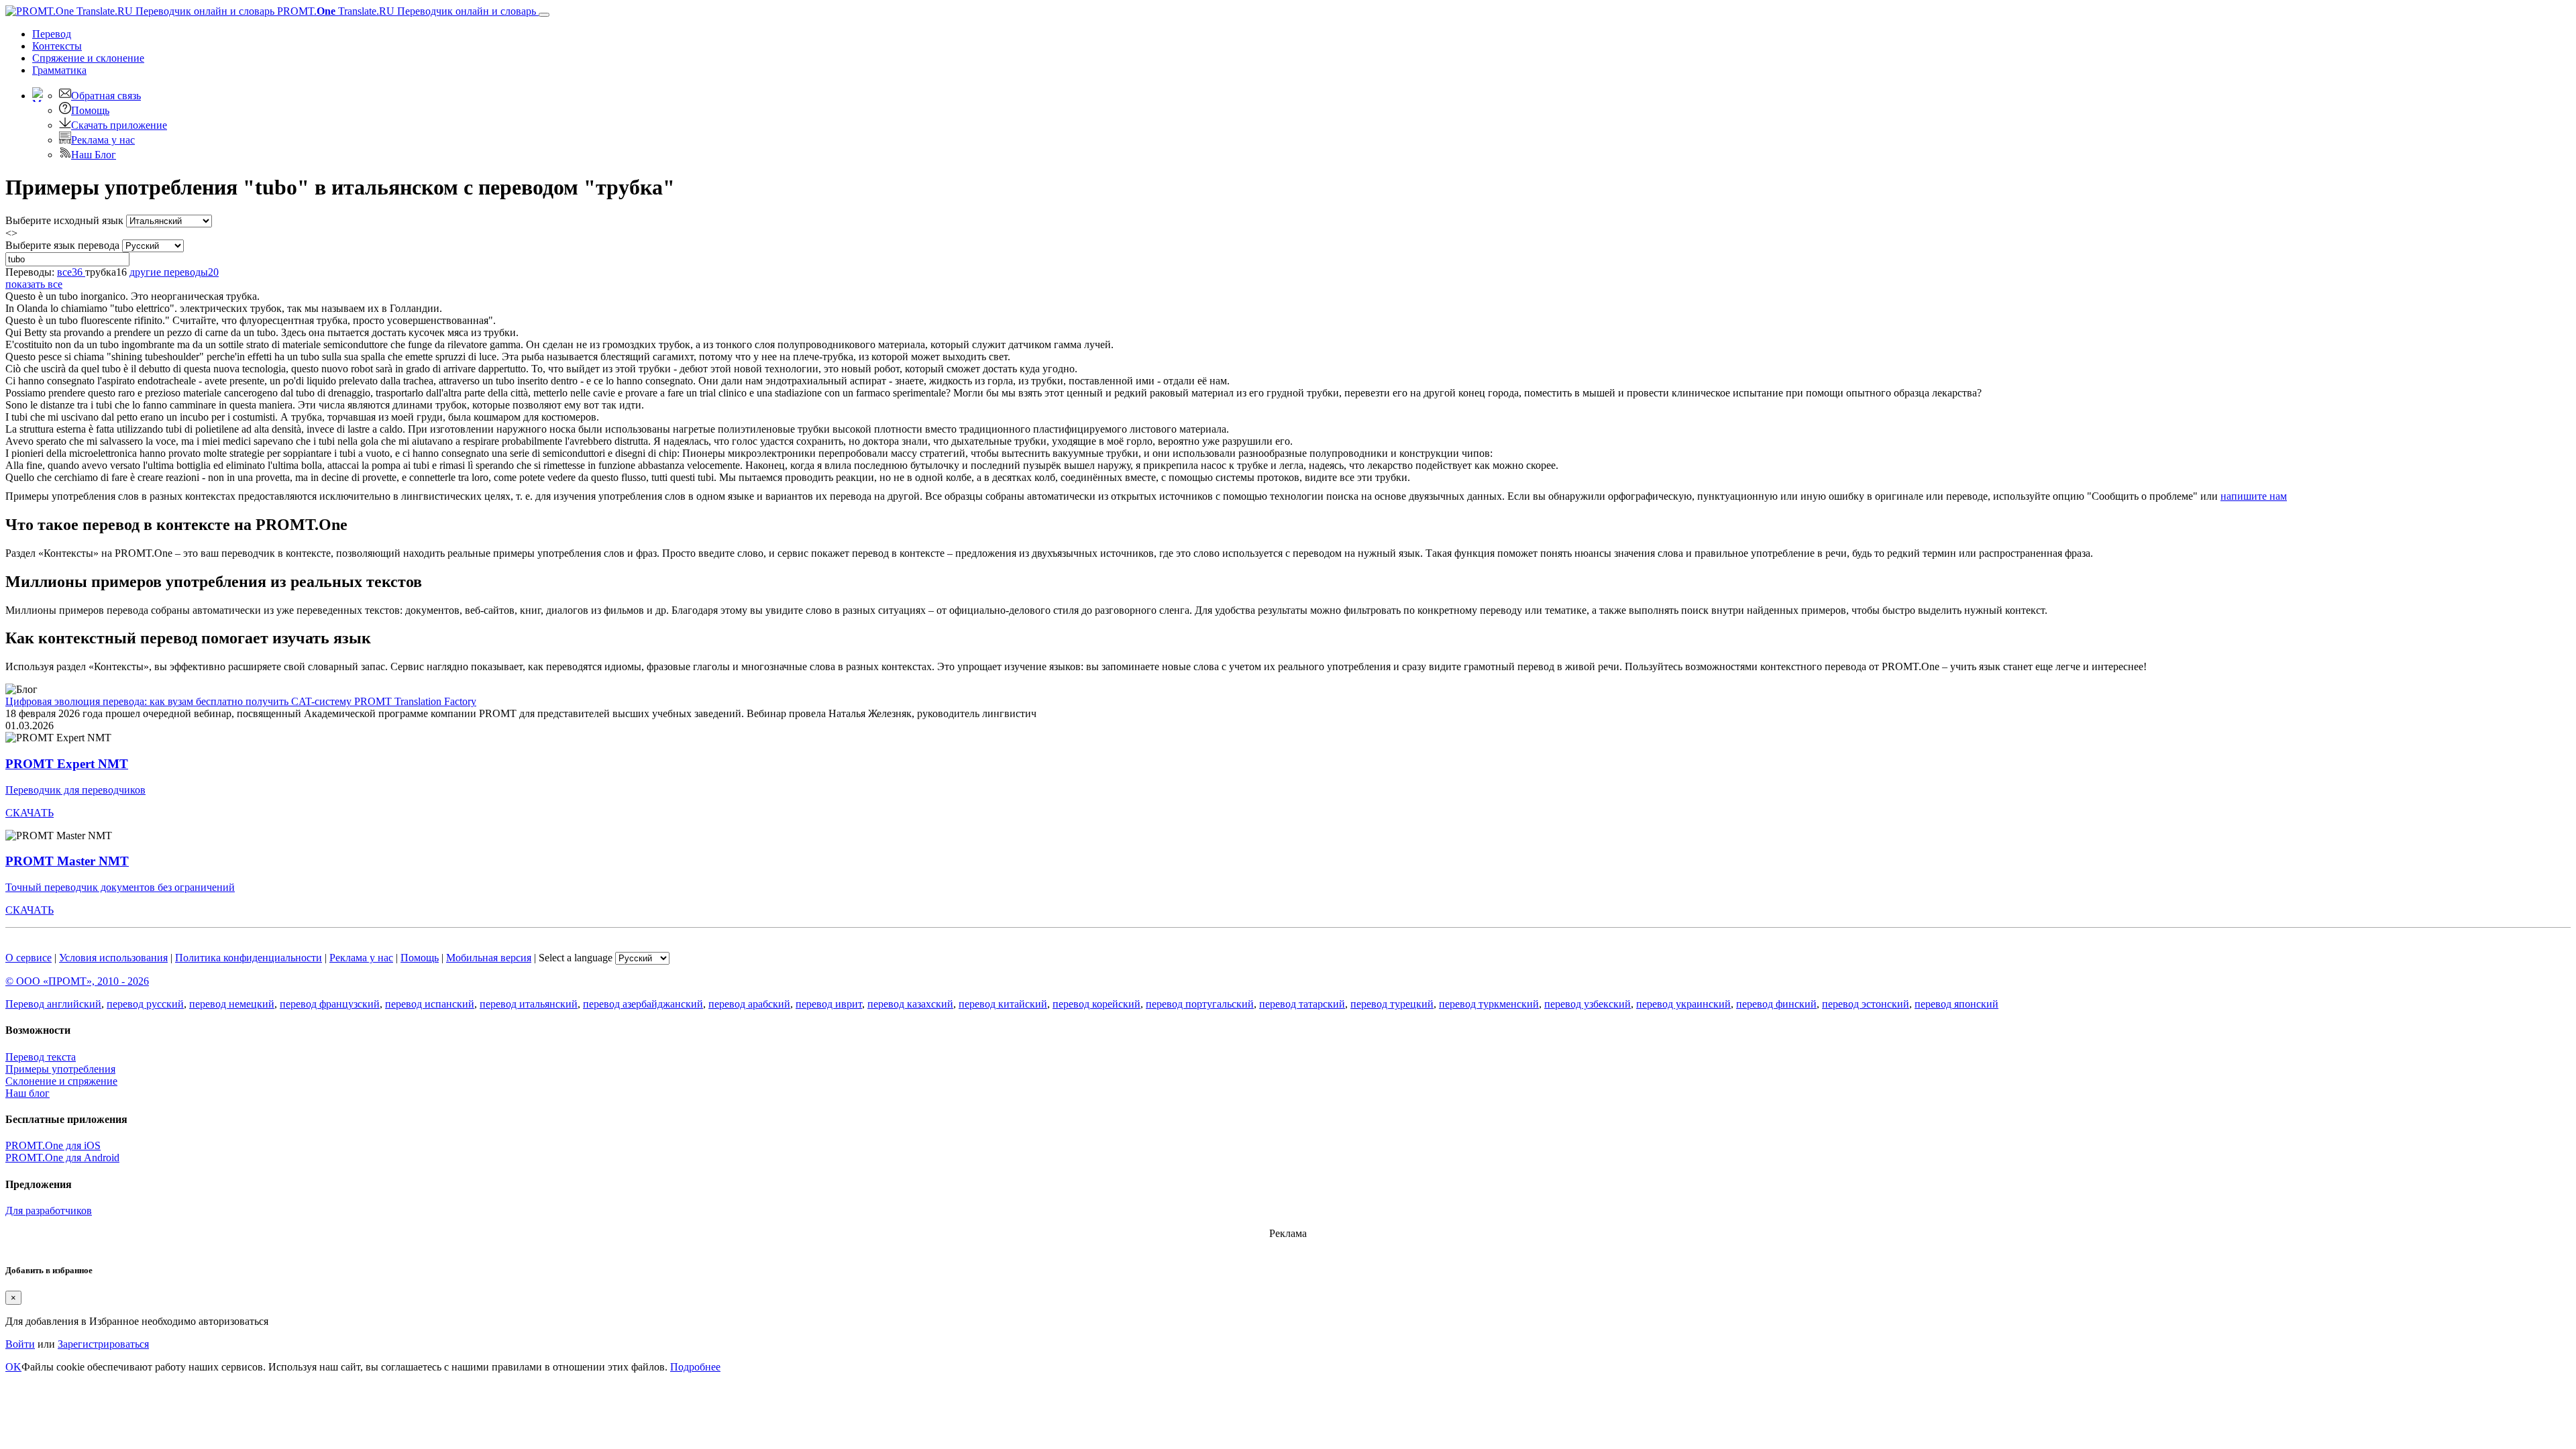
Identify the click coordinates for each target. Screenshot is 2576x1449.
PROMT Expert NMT (67, 764)
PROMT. (405, 11)
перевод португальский (1200, 1004)
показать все (34, 284)
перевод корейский (1096, 1004)
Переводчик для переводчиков (75, 790)
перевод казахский (910, 1004)
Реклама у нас (103, 140)
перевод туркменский (1489, 1004)
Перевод (52, 34)
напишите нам (2254, 496)
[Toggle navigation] (544, 15)
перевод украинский (1683, 1004)
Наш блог (28, 1093)
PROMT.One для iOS (53, 1145)
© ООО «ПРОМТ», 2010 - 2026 (77, 981)
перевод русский (145, 1004)
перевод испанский (430, 1004)
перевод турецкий (1392, 1004)
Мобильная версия (489, 958)
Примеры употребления (60, 1069)
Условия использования (113, 958)
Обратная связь (106, 96)
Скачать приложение (119, 125)
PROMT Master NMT (67, 861)
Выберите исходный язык (64, 220)
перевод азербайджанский (643, 1004)
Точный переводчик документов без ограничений (120, 887)
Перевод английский (53, 1004)
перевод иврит (829, 1004)
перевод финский (1776, 1004)
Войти (20, 1344)
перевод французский (330, 1004)
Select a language (576, 958)
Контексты (57, 46)
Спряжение (88, 58)
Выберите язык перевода (62, 245)
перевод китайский (1003, 1004)
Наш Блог (94, 155)
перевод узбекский (1588, 1004)
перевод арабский (749, 1004)
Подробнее (695, 1367)
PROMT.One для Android (62, 1158)
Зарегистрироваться (103, 1344)
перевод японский (1956, 1004)
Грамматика (59, 70)
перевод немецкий (232, 1004)
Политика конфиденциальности (249, 958)
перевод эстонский (1866, 1004)
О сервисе (29, 958)
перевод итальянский (529, 1004)
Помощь (90, 110)
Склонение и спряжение (61, 1081)
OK (13, 1367)
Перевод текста (41, 1057)
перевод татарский (1302, 1004)
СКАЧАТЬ (30, 813)
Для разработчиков (49, 1211)
